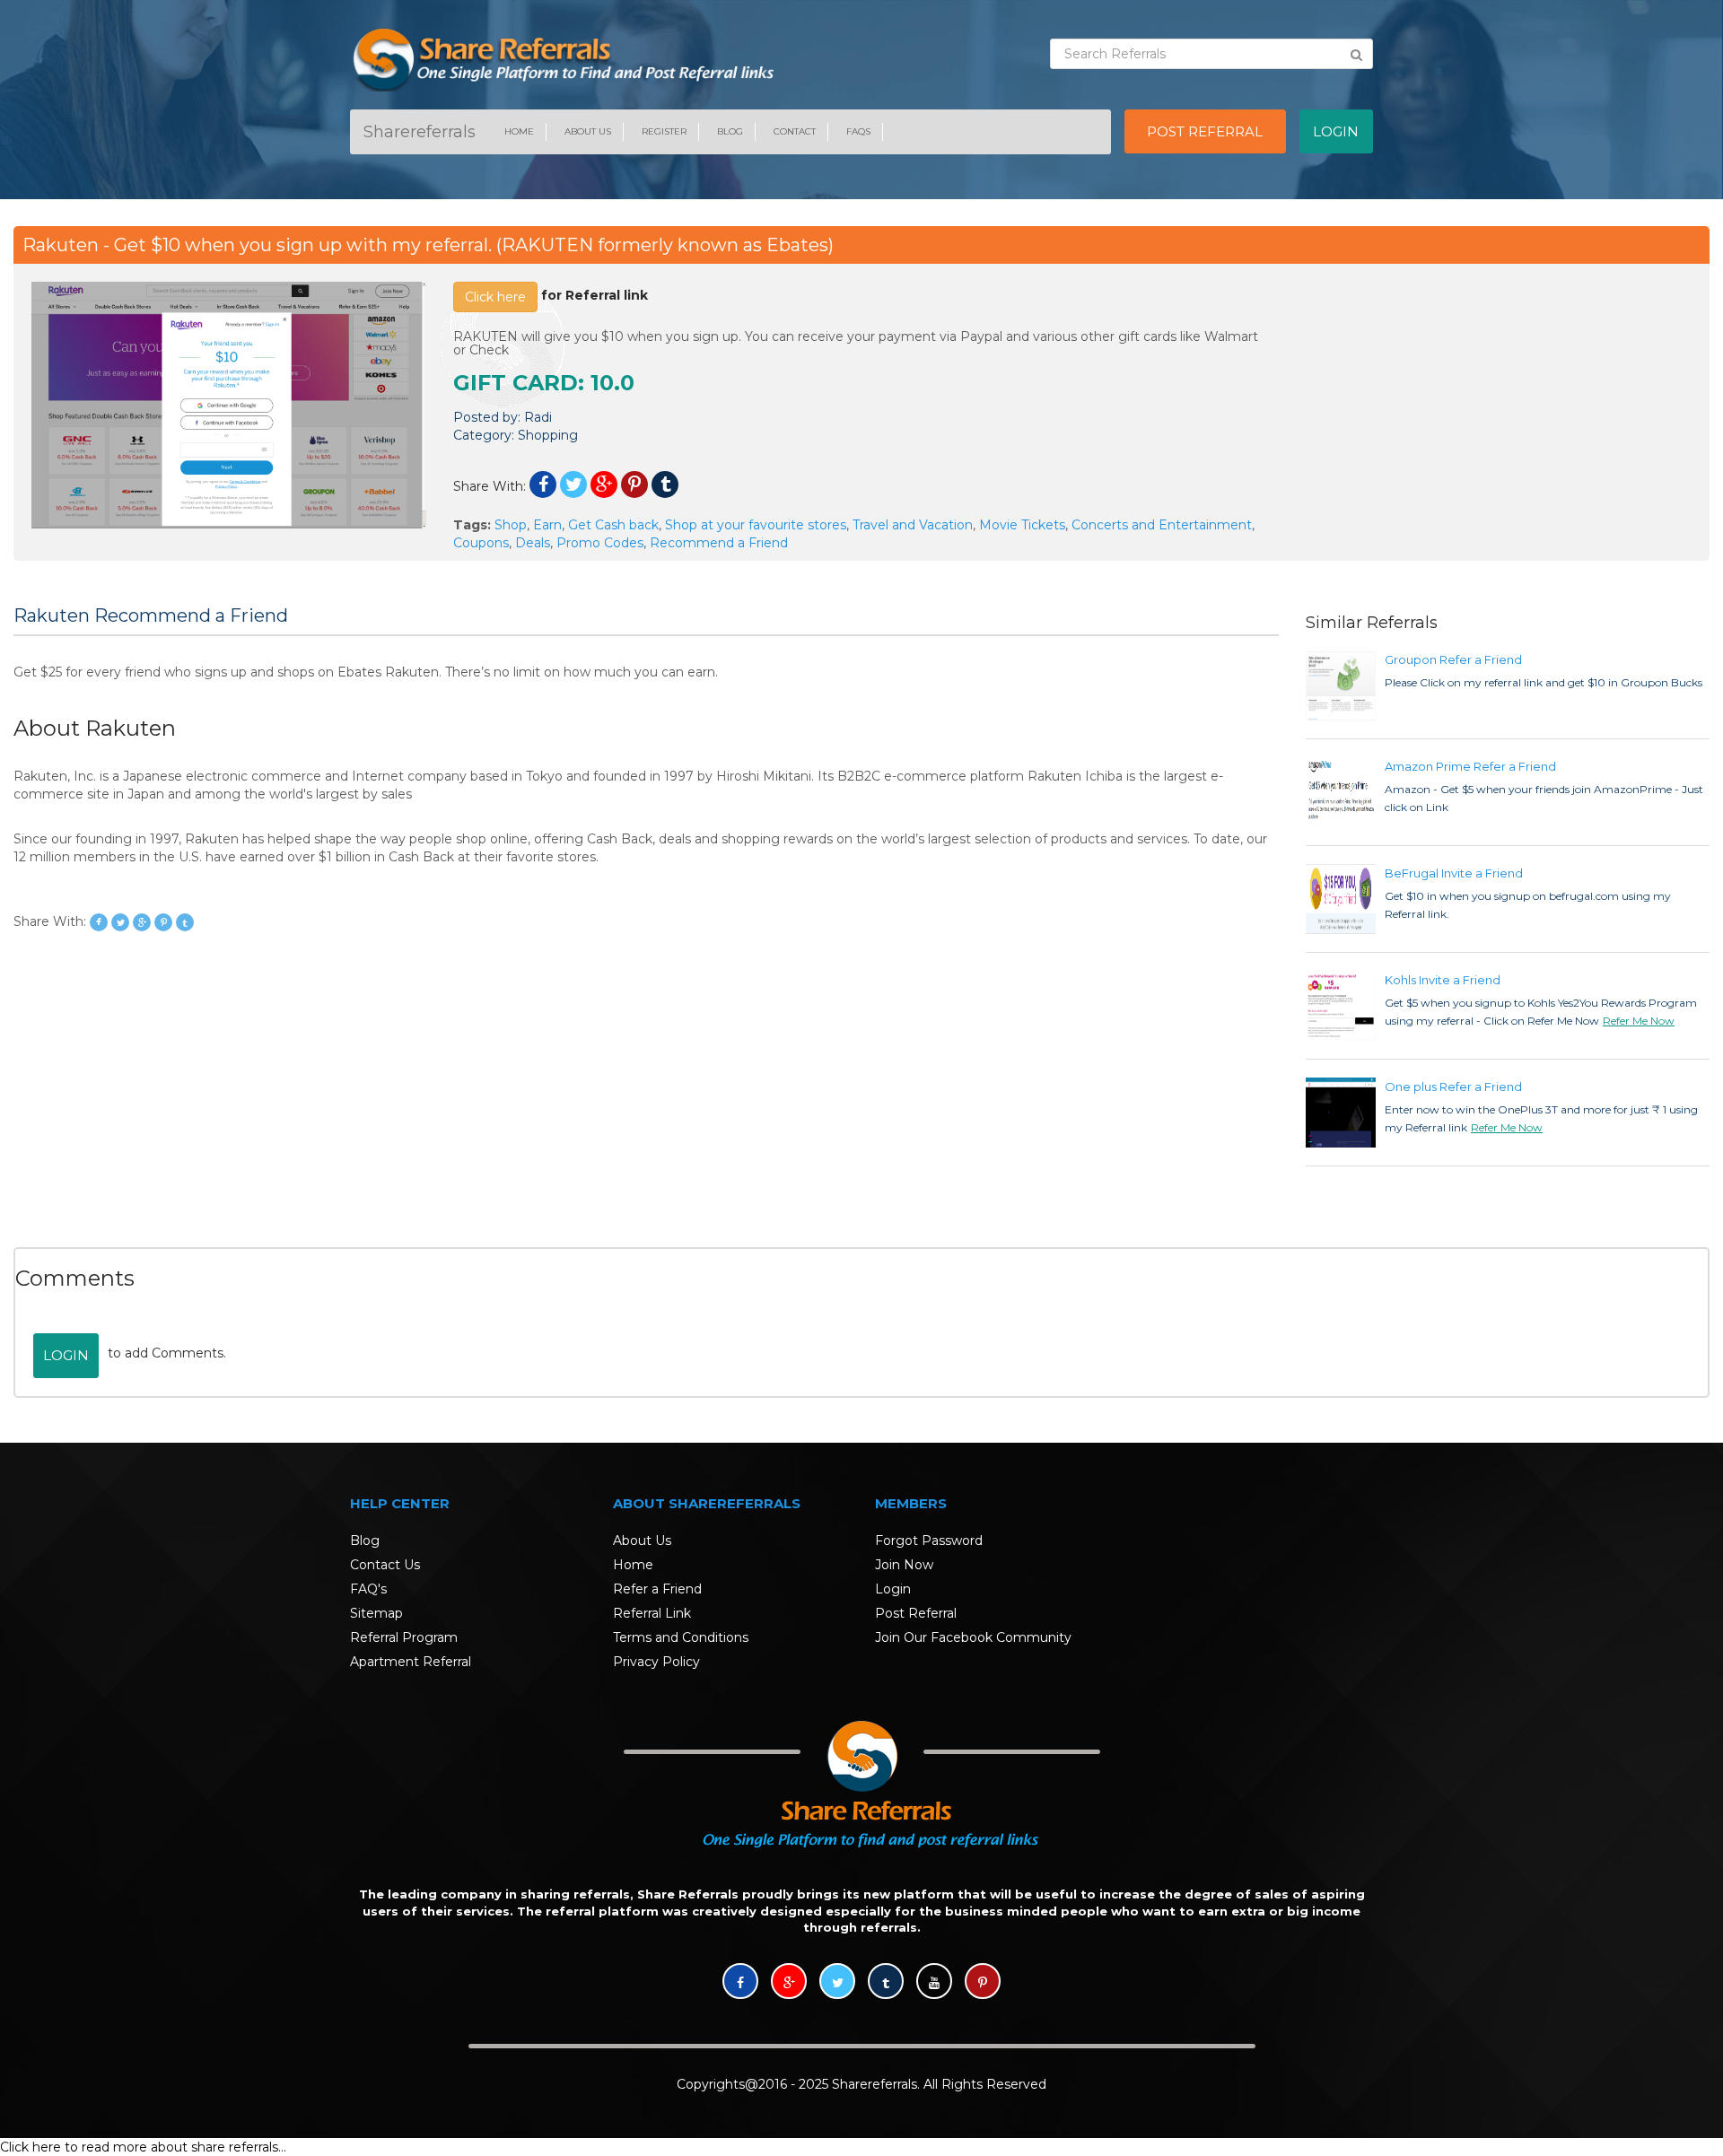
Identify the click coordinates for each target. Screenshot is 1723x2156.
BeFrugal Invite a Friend (1454, 873)
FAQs (858, 131)
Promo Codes (600, 543)
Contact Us (385, 1565)
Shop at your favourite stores (756, 525)
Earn (547, 525)
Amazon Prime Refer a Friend (1470, 766)
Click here (495, 297)
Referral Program (404, 1637)
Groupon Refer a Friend (1453, 659)
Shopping (548, 435)
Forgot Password (929, 1541)
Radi (538, 417)
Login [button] (1336, 131)
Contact (795, 131)
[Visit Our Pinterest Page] (983, 1983)
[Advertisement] (1494, 407)
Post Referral (916, 1613)
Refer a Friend (657, 1589)
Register (664, 131)
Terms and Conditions (681, 1637)
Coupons (481, 543)
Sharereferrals (420, 132)
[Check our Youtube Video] (934, 1983)
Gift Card (516, 383)
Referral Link (652, 1613)
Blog (730, 131)
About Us (588, 131)
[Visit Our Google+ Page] (789, 1983)
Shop (511, 525)
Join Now (904, 1565)
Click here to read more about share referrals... (143, 2147)
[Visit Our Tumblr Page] (886, 1983)
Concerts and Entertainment (1162, 525)
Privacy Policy (656, 1662)
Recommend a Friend (719, 543)
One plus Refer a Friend (1453, 1087)
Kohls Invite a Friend (1443, 980)
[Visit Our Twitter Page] (837, 1983)
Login (66, 1355)
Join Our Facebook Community (973, 1637)
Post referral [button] (1205, 131)
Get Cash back (613, 525)
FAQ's (368, 1589)
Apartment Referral (411, 1662)
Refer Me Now (1639, 1021)
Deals (533, 543)
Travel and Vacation (913, 525)
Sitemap (376, 1613)
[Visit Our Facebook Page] (740, 1983)
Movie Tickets (1022, 525)
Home (519, 131)
